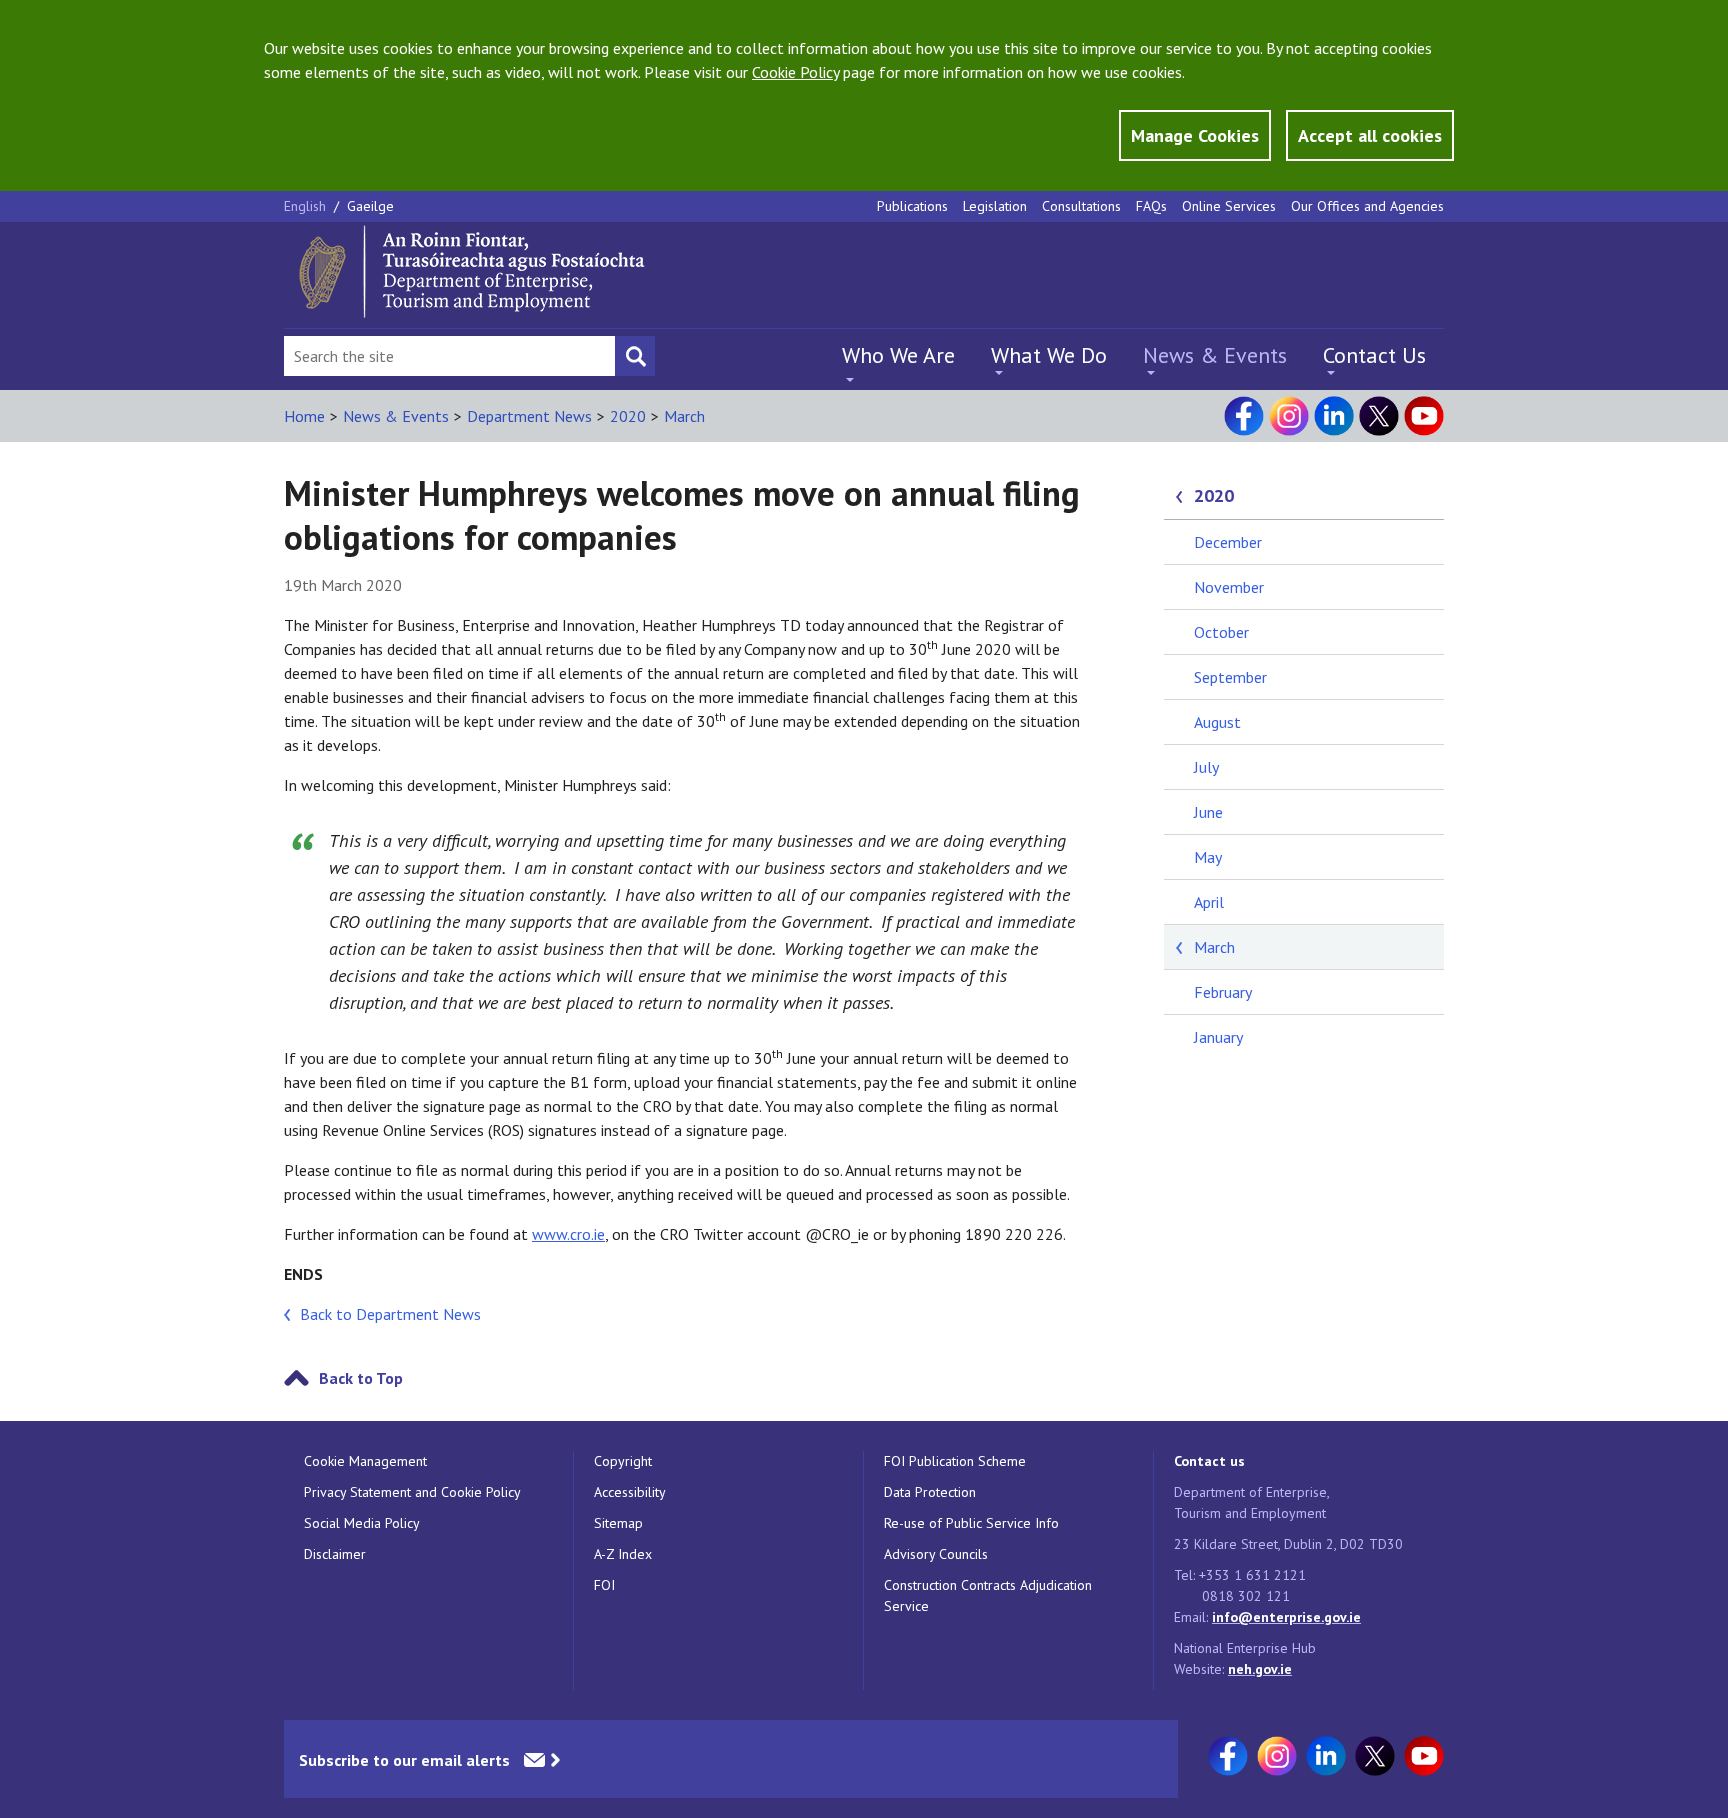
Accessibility (630, 1492)
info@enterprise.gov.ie (1286, 1617)
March (684, 416)
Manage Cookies (1195, 135)
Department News (529, 416)
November (1229, 587)
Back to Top (361, 1378)
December (1228, 542)
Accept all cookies (1370, 135)
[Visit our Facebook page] (1244, 416)
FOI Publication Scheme (955, 1461)
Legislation (995, 206)
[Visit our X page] (1379, 416)
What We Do (1049, 355)
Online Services (1229, 206)
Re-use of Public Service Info (971, 1523)
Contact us (1209, 1461)
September (1230, 677)
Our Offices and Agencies (1367, 206)
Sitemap (618, 1523)
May (1208, 857)
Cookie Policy (795, 72)
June (1208, 812)
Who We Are (898, 355)
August (1217, 722)
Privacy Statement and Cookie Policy (412, 1492)
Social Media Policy (362, 1523)
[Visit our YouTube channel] (1424, 416)
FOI (604, 1585)
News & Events (1215, 355)
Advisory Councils (936, 1554)
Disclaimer (335, 1554)
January (1218, 1037)
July (1206, 767)
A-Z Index (623, 1554)
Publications (912, 206)
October (1221, 632)
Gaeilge (370, 206)
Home (304, 416)
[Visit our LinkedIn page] (1334, 416)
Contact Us (1374, 355)
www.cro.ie (568, 1234)
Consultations (1081, 206)
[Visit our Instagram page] (1289, 416)
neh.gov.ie (1260, 1669)
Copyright (623, 1461)
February (1223, 992)
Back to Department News (390, 1314)
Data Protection (930, 1492)
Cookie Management (365, 1461)
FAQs (1151, 206)
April (1209, 902)
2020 (628, 416)
